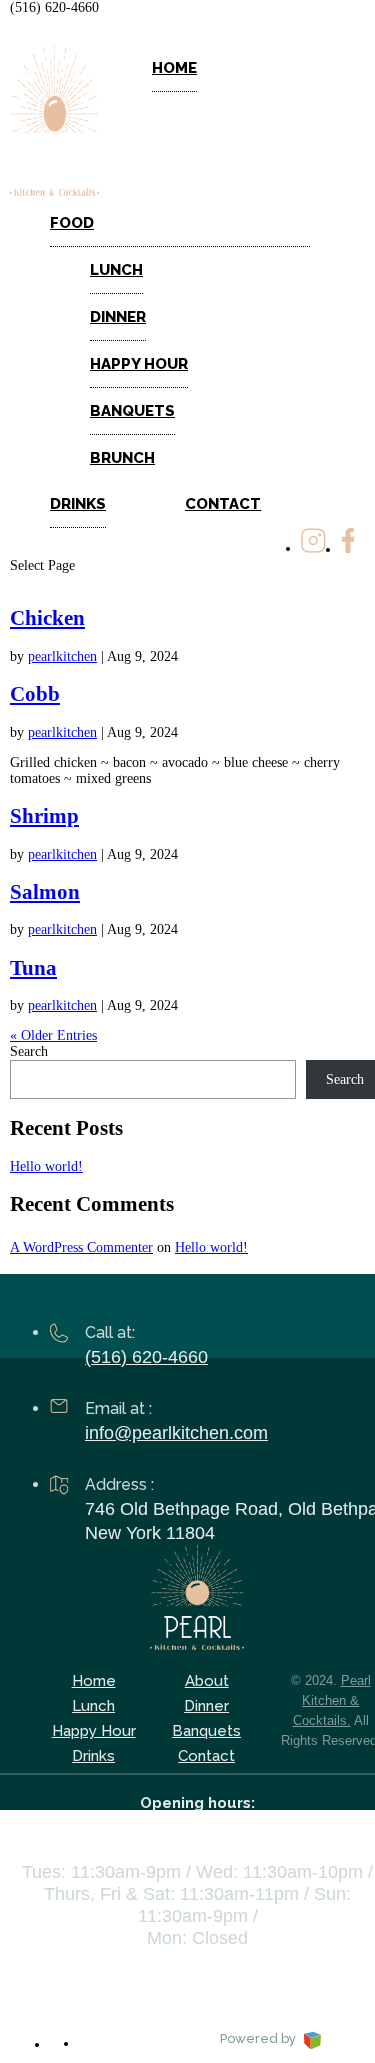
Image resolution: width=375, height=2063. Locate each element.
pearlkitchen (62, 656)
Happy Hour (139, 364)
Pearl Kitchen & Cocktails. (332, 1700)
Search (29, 1051)
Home (174, 68)
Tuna (33, 968)
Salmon (45, 892)
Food (72, 223)
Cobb (35, 694)
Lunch (116, 270)
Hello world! (46, 1166)
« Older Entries (53, 1035)
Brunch (122, 458)
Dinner (118, 317)
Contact (223, 504)
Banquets (132, 411)
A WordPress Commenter (81, 1247)
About (207, 1681)
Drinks (78, 504)
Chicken (47, 618)
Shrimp (44, 816)
